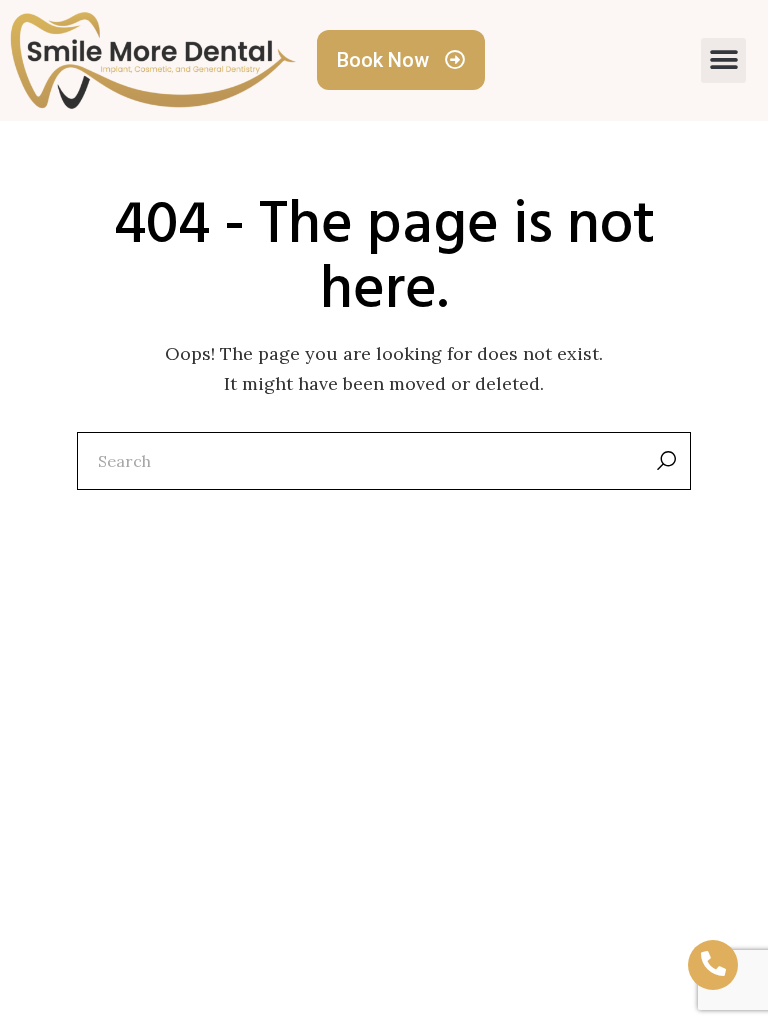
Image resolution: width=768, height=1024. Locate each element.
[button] (723, 60)
